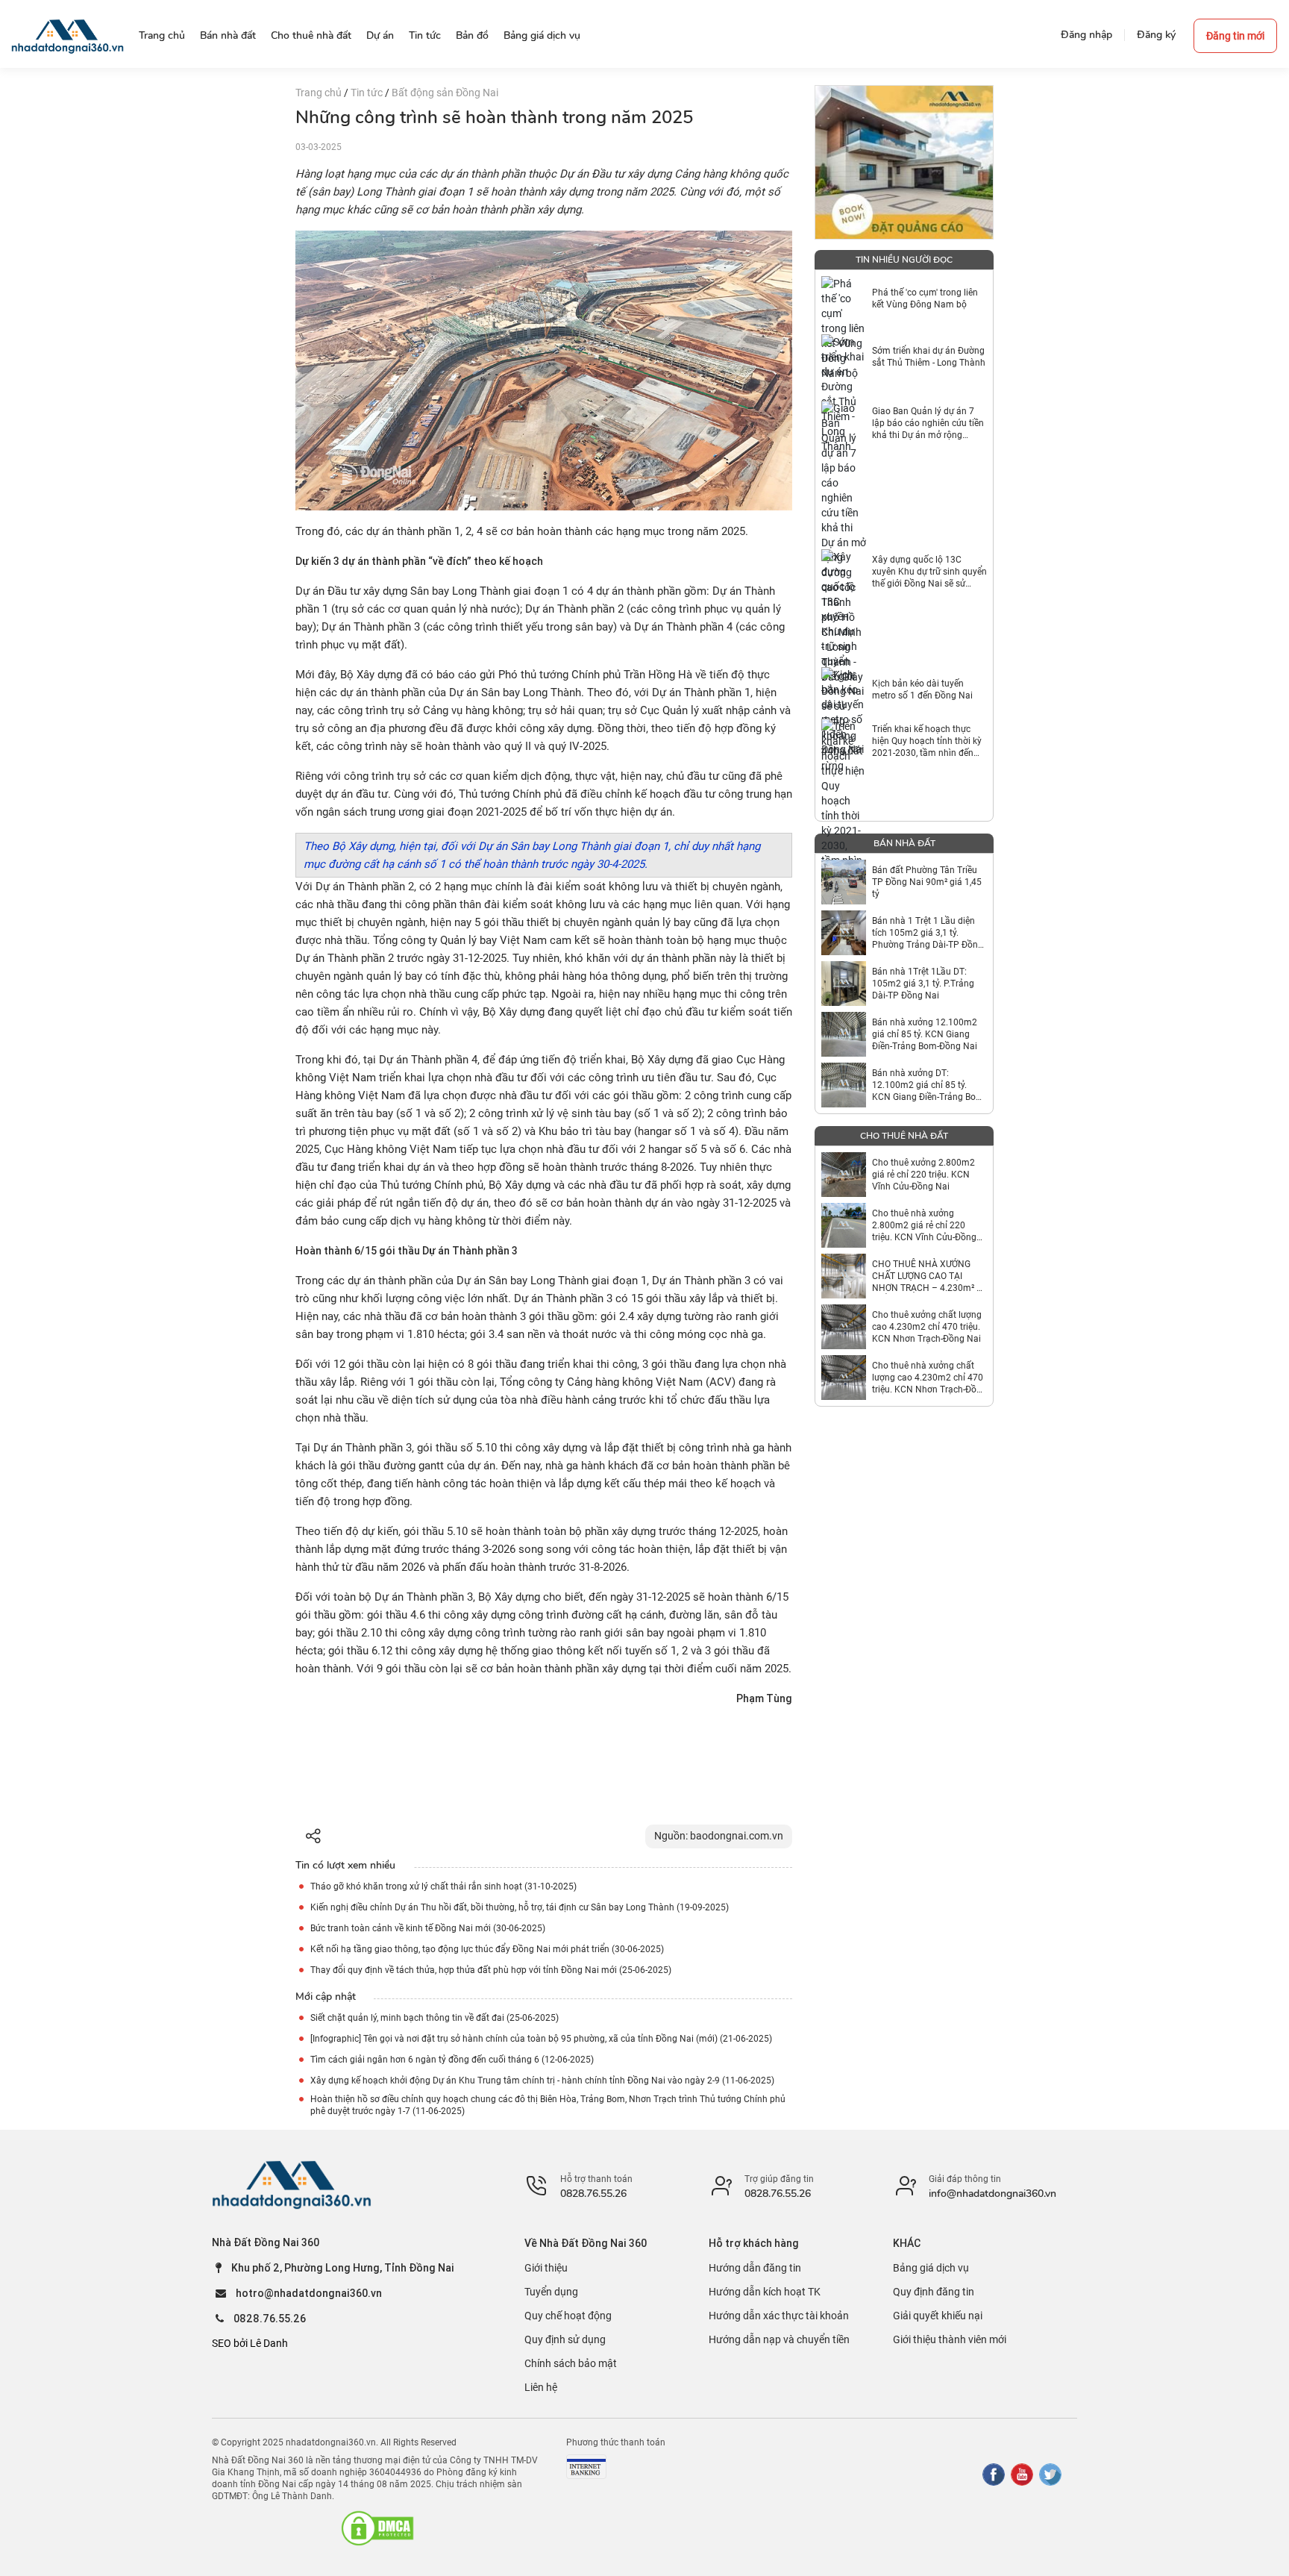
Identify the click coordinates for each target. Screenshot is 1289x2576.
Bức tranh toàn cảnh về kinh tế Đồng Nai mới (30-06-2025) (428, 1928)
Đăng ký (1156, 35)
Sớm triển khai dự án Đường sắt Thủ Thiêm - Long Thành (929, 357)
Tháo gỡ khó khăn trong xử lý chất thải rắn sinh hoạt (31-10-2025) (443, 1886)
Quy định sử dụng (565, 2339)
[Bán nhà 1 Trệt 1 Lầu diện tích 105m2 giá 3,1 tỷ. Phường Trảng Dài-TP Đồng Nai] (844, 933)
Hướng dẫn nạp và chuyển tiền (779, 2339)
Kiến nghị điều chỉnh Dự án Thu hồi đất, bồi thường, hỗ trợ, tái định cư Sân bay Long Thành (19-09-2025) (520, 1907)
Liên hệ (541, 2387)
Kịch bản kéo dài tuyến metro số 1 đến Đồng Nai (922, 690)
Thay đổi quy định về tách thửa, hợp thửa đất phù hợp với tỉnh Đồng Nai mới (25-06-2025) (491, 1970)
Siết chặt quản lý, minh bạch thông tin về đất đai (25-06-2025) (435, 2018)
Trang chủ (320, 93)
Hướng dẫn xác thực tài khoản (779, 2316)
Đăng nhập (1086, 35)
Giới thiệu (546, 2268)
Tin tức (368, 93)
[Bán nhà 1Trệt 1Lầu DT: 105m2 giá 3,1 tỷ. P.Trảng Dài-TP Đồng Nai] (844, 984)
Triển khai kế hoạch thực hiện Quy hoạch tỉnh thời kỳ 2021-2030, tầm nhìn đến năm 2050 (927, 741)
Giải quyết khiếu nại (938, 2316)
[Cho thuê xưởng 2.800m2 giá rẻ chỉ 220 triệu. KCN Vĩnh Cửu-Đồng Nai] (844, 1175)
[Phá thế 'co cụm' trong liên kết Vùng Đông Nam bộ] (844, 298)
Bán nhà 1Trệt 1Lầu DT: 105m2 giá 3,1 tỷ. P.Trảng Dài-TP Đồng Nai (923, 984)
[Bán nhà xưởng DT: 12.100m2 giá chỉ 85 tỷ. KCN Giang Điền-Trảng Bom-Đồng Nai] (844, 1085)
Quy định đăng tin (934, 2292)
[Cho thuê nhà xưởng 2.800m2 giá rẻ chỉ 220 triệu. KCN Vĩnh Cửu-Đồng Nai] (844, 1225)
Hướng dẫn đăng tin (755, 2268)
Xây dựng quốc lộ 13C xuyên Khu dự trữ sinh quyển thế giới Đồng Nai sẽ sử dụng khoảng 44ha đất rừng (929, 572)
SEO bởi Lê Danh (250, 2343)
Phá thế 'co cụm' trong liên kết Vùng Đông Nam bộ (925, 298)
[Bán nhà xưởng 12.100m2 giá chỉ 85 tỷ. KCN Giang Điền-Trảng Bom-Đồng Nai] (844, 1034)
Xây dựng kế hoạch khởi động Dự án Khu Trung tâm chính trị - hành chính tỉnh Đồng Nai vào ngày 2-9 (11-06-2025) (542, 2081)
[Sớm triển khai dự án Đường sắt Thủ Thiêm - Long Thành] (844, 357)
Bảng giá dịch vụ (931, 2268)
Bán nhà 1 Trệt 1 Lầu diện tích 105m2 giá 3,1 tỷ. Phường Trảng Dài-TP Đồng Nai (928, 933)
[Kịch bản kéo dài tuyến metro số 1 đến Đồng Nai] (844, 690)
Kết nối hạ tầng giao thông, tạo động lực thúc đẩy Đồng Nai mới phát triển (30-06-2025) (487, 1949)
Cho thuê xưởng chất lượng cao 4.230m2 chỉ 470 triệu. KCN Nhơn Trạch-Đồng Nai (927, 1327)
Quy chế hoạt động (568, 2316)
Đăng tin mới (1235, 36)
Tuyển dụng (551, 2292)
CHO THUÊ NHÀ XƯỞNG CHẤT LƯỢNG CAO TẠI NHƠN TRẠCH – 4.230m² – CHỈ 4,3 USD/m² (927, 1276)
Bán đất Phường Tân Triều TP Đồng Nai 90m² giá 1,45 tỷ (927, 882)
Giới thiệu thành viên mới (950, 2339)
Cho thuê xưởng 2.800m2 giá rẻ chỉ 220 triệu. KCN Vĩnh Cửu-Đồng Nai (923, 1175)
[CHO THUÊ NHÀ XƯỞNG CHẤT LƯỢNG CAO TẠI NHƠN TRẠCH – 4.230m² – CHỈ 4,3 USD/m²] (844, 1276)
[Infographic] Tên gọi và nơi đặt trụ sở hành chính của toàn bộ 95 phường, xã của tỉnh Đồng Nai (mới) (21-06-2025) (541, 2039)
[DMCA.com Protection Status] (377, 2528)
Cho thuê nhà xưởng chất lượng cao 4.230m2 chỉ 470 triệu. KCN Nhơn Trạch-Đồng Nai (929, 1378)
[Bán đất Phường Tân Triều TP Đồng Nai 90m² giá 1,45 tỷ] (844, 882)
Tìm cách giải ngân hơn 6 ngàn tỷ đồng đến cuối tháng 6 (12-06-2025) (452, 2060)
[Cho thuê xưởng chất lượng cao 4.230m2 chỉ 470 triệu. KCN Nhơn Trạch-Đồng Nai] (844, 1327)
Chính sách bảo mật (571, 2363)
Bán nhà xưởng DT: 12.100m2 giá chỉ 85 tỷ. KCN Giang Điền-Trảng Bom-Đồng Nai (929, 1085)
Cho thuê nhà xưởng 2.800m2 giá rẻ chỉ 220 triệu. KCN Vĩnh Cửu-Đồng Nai (924, 1226)
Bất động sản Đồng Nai (445, 93)
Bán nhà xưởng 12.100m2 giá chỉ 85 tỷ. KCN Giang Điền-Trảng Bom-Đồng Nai (925, 1034)
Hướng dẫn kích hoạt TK (765, 2292)
